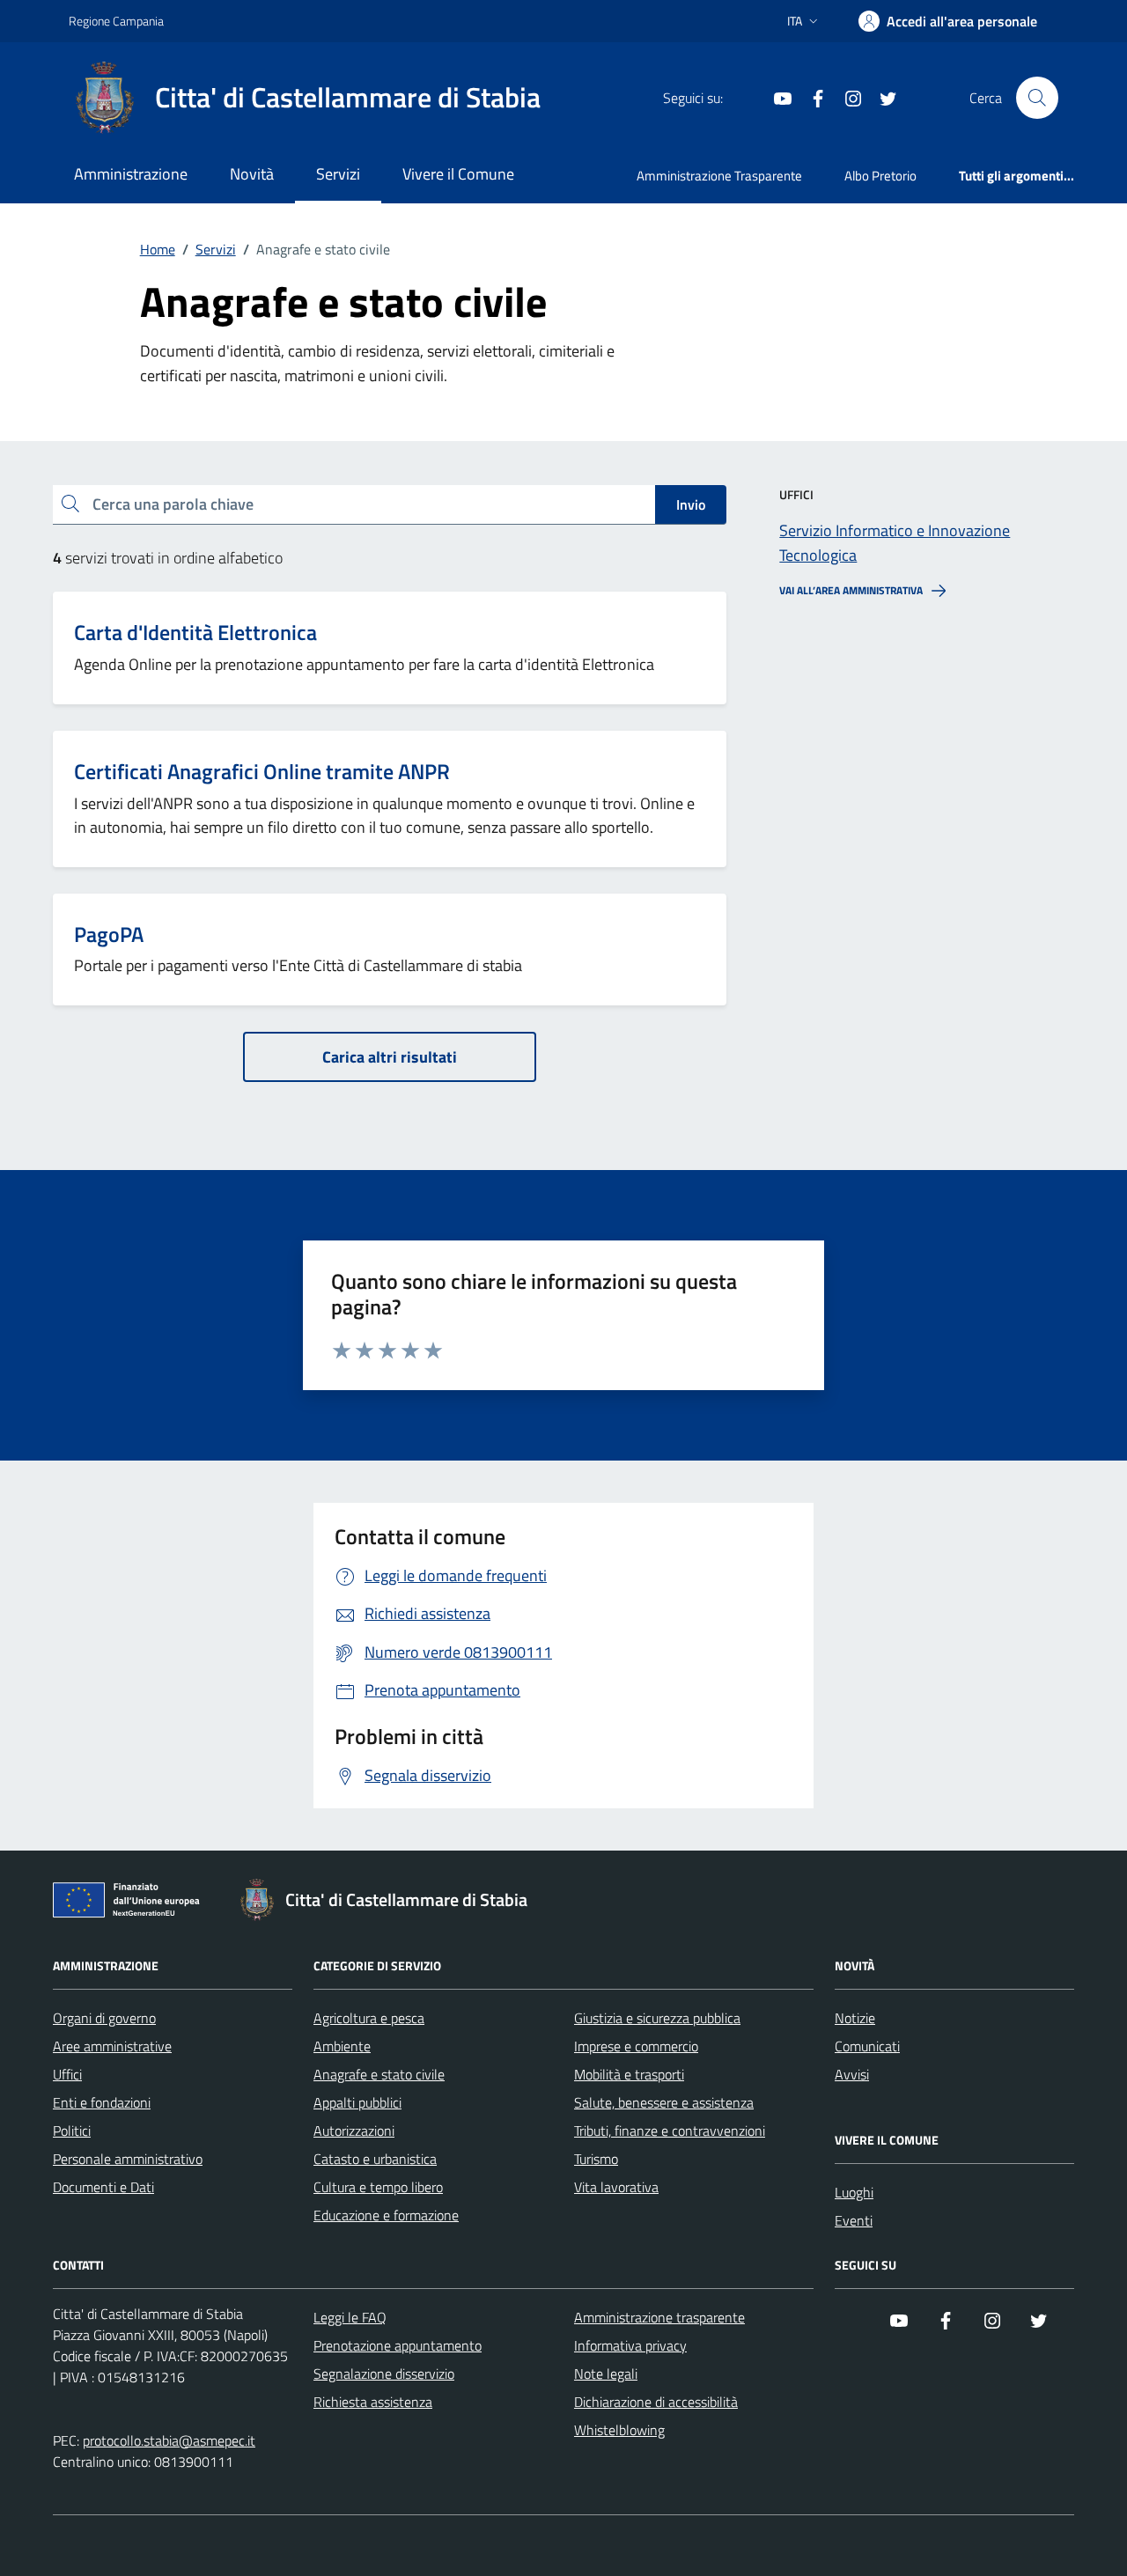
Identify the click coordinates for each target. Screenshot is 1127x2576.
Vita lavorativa (616, 2187)
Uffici (67, 2074)
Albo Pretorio (880, 176)
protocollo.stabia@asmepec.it (169, 2440)
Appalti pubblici (357, 2102)
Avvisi (852, 2074)
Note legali (606, 2374)
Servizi (338, 174)
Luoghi (854, 2192)
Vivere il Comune (458, 174)
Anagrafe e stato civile (379, 2074)
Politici (72, 2131)
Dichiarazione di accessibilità (656, 2402)
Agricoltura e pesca (369, 2018)
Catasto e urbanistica (375, 2159)
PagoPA (109, 935)
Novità (252, 174)
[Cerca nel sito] (1037, 98)
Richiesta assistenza (373, 2402)
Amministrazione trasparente (659, 2317)
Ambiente (342, 2046)
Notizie (855, 2018)
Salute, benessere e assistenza (664, 2102)
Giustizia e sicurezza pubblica (657, 2018)
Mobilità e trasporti (629, 2074)
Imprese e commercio (636, 2046)
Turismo (596, 2159)
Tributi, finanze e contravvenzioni (670, 2131)
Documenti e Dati (103, 2187)
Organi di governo (104, 2018)
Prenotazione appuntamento (398, 2345)
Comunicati (867, 2046)
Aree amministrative (112, 2046)
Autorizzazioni (354, 2131)
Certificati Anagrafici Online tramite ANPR (262, 772)
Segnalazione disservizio (384, 2374)
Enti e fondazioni (102, 2102)
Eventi (854, 2220)
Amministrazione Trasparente (719, 176)
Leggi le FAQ (350, 2317)
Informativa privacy (630, 2345)
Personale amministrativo (128, 2159)
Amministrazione (131, 174)
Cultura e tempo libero (378, 2187)
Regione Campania (116, 21)
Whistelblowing (619, 2430)
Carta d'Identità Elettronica (195, 633)
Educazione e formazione (386, 2215)
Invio (691, 504)
